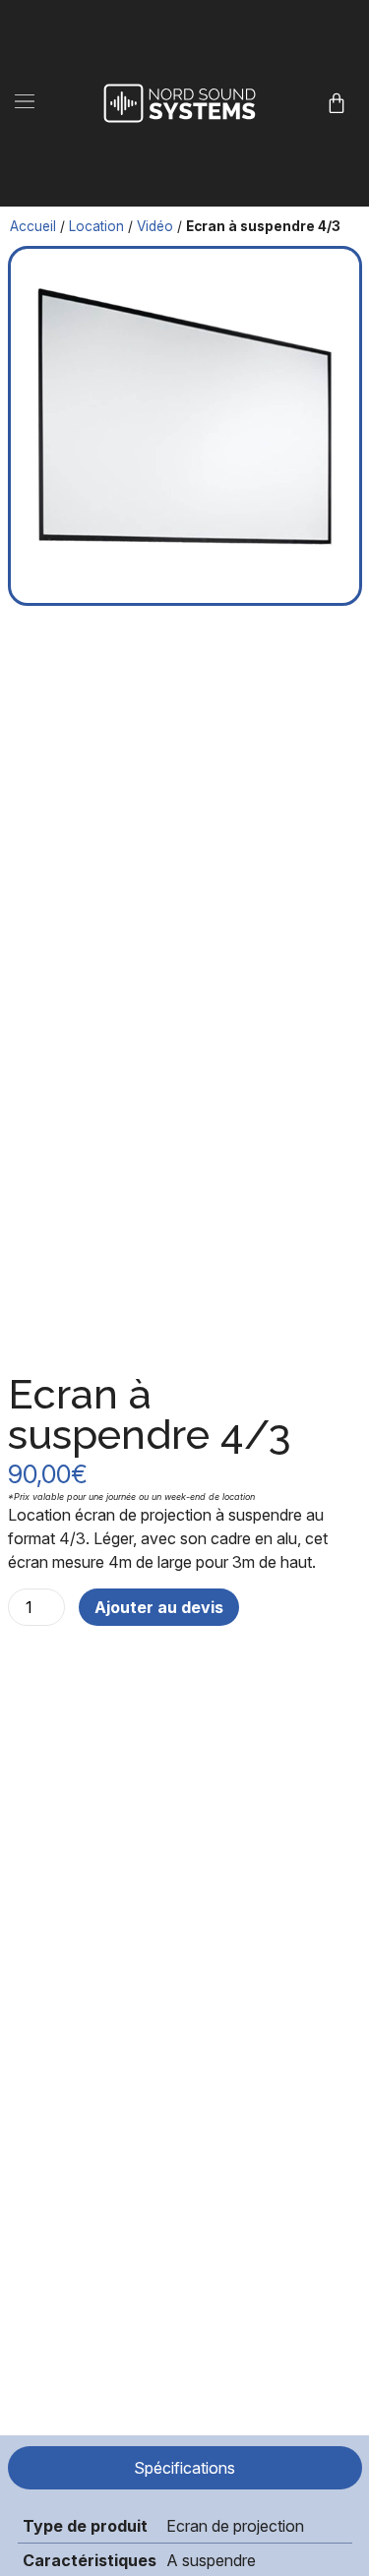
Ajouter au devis (159, 1607)
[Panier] (337, 103)
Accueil (33, 226)
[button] (25, 103)
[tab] (185, 2468)
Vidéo (155, 226)
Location (96, 226)
